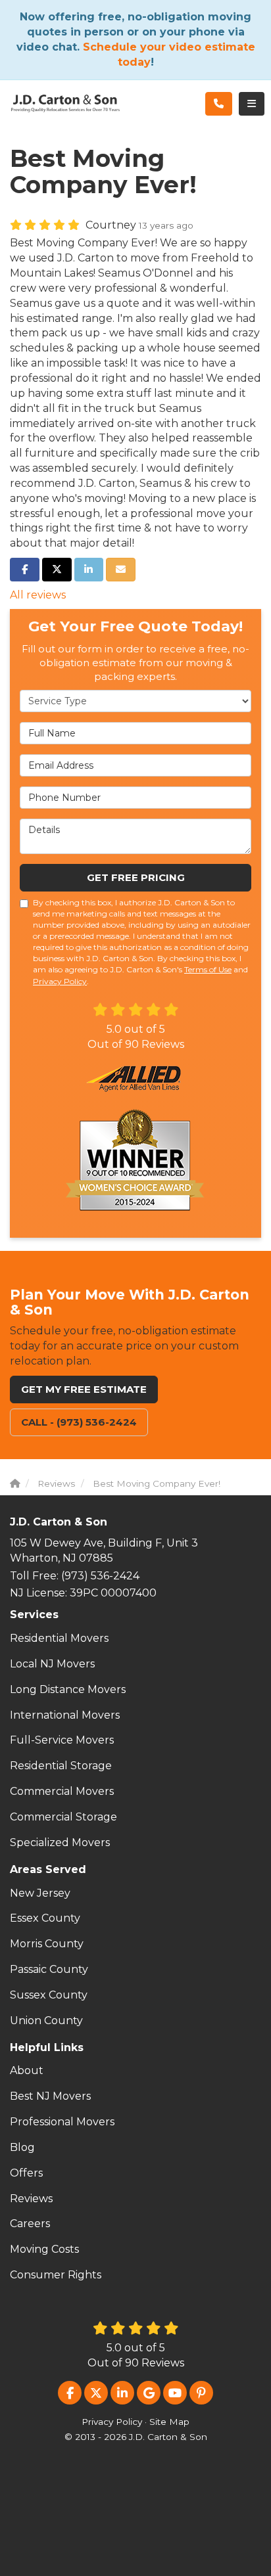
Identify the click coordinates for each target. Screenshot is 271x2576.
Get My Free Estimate (84, 1389)
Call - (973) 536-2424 (79, 1422)
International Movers (65, 1715)
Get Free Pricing (136, 877)
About (27, 2070)
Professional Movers (62, 2122)
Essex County (45, 1918)
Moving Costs (44, 2249)
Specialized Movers (60, 1842)
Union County (46, 2021)
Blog (22, 2147)
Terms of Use (208, 969)
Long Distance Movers (68, 1689)
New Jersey (40, 1893)
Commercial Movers (62, 1791)
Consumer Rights (56, 2275)
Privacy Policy (60, 981)
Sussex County (49, 1995)
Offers (26, 2173)
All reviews (38, 595)
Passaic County (49, 1969)
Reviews (31, 2199)
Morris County (47, 1944)
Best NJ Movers (50, 2096)
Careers (30, 2224)
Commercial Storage (63, 1817)
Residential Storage (61, 1766)
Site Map (169, 2422)
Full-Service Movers (62, 1740)
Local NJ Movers (52, 1664)
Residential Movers (59, 1638)
